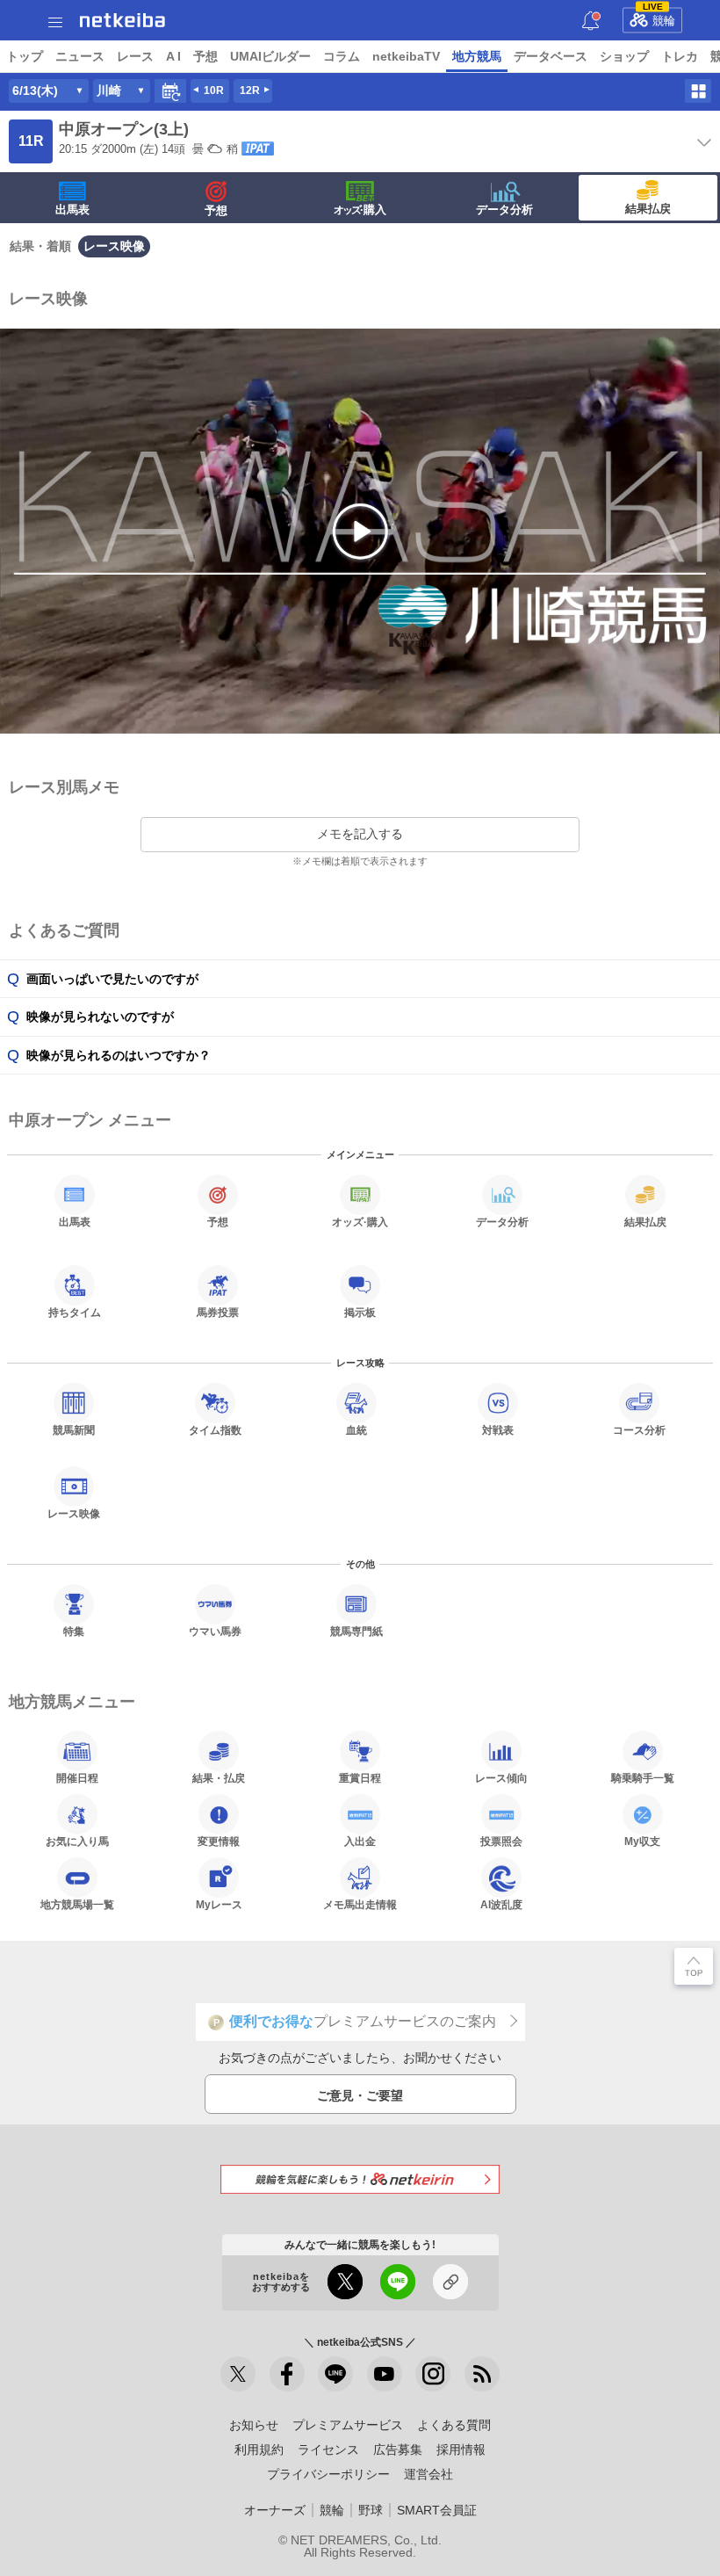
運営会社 (428, 2474)
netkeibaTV (406, 56)
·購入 (360, 210)
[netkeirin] (360, 2179)
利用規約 (259, 2449)
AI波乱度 (501, 1904)
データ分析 (504, 210)
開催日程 (77, 1778)
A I (173, 56)
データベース (551, 56)
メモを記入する (360, 834)
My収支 (642, 1841)
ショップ (624, 56)
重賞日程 (360, 1778)
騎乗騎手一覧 (643, 1778)
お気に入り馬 (77, 1841)
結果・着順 (40, 246)
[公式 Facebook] (287, 2374)
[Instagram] (433, 2374)
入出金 (360, 1841)
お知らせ (254, 2425)
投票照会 (501, 1841)
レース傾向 (501, 1778)
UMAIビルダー (270, 56)
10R (214, 90)
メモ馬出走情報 (360, 1904)
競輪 (659, 18)
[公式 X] (238, 2374)
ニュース (80, 56)
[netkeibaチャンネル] (385, 2374)
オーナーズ (275, 2510)
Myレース (219, 1904)
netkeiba (122, 20)
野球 (371, 2510)
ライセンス (328, 2449)
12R (250, 90)
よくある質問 (454, 2425)
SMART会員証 (437, 2510)
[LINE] (335, 2374)
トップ (25, 56)
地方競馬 (477, 56)
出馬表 (72, 210)
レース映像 (114, 246)
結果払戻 (648, 209)
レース (135, 56)
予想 (205, 56)
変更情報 (219, 1841)
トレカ (680, 56)
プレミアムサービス (348, 2425)
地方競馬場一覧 (77, 1904)
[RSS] (482, 2374)
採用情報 (461, 2449)
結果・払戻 (219, 1778)
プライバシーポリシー (328, 2474)
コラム (342, 56)
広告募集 (398, 2449)
